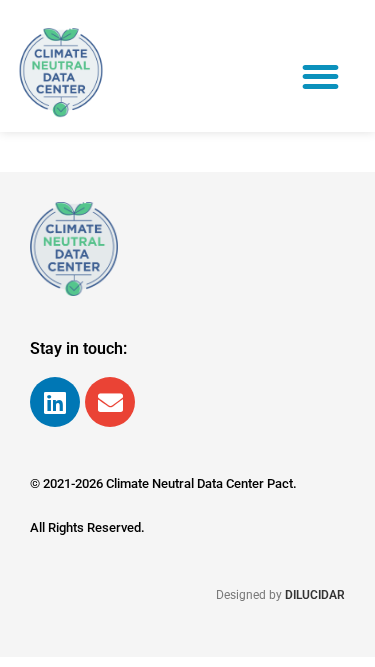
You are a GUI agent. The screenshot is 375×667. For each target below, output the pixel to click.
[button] (321, 76)
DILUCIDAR (315, 595)
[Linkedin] (55, 402)
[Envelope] (110, 402)
